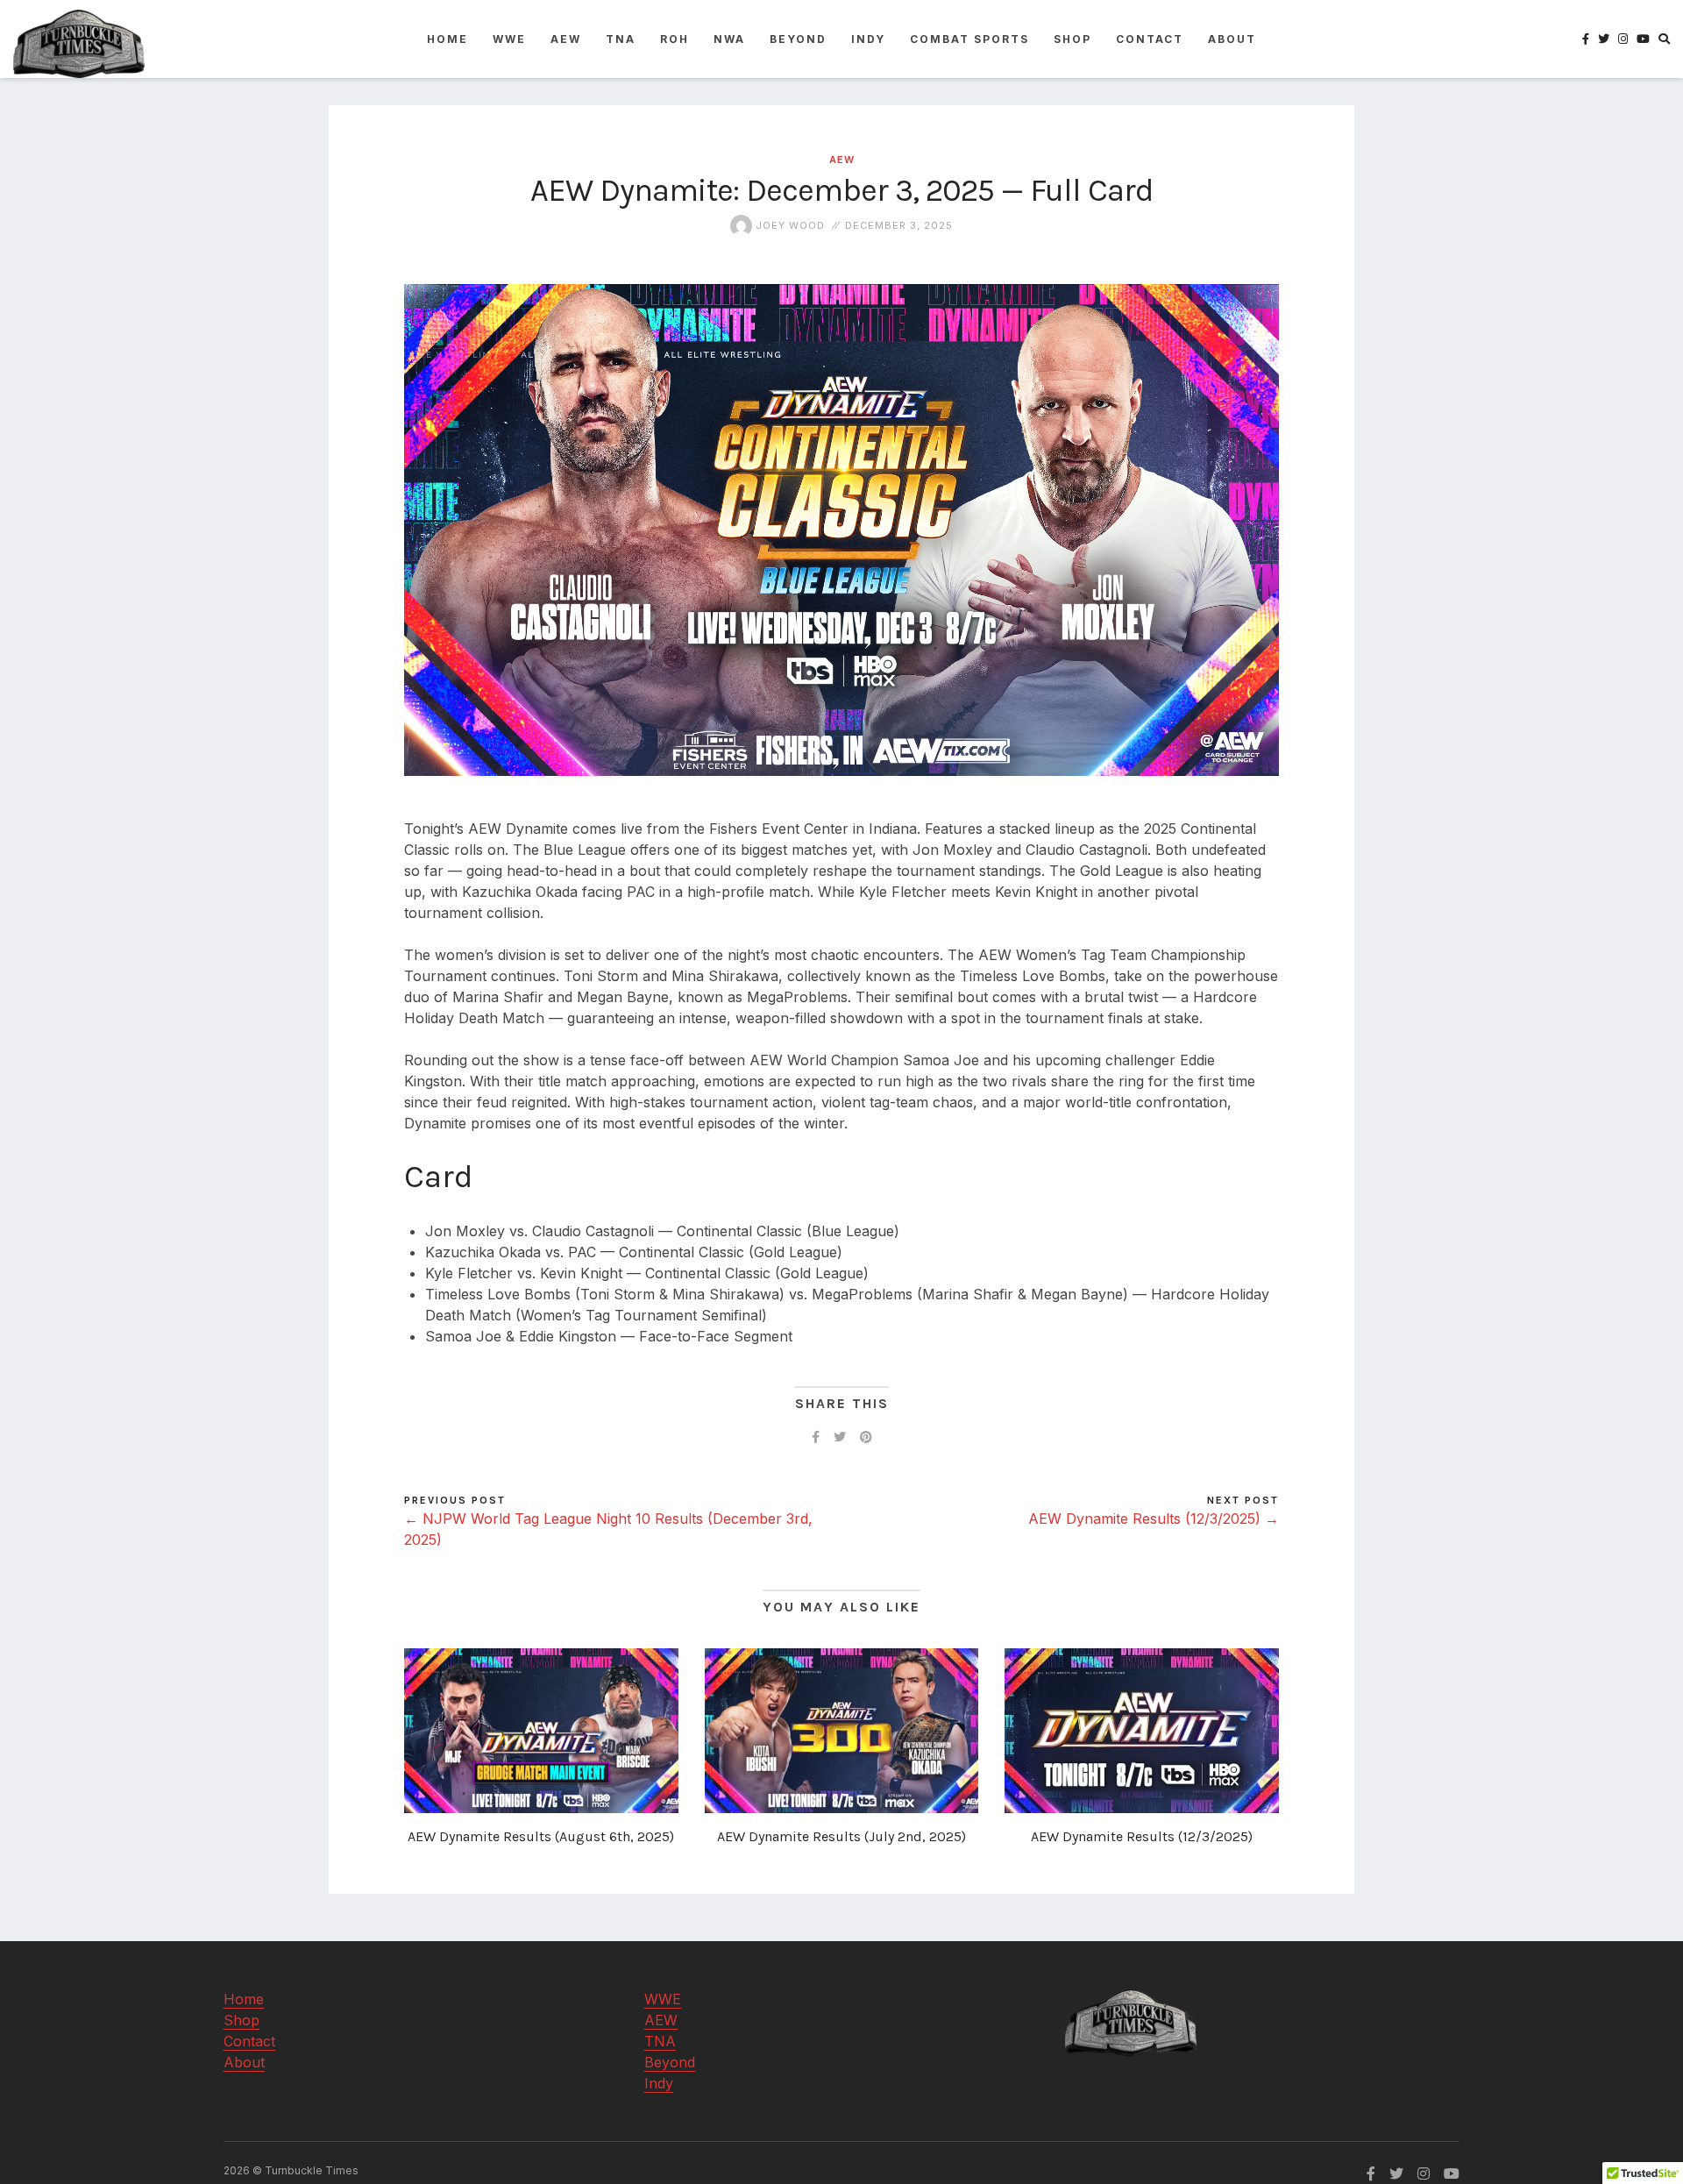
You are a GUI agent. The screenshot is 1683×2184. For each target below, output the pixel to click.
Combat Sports (969, 39)
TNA (621, 39)
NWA (729, 39)
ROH (675, 39)
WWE (509, 39)
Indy (868, 39)
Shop (1072, 39)
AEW (566, 39)
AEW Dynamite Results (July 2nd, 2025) (841, 1836)
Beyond (798, 39)
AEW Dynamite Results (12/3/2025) (1142, 1836)
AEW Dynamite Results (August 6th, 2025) (541, 1836)
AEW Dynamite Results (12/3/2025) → (1154, 1519)
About (1232, 39)
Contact (1150, 39)
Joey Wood (788, 225)
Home (447, 39)
